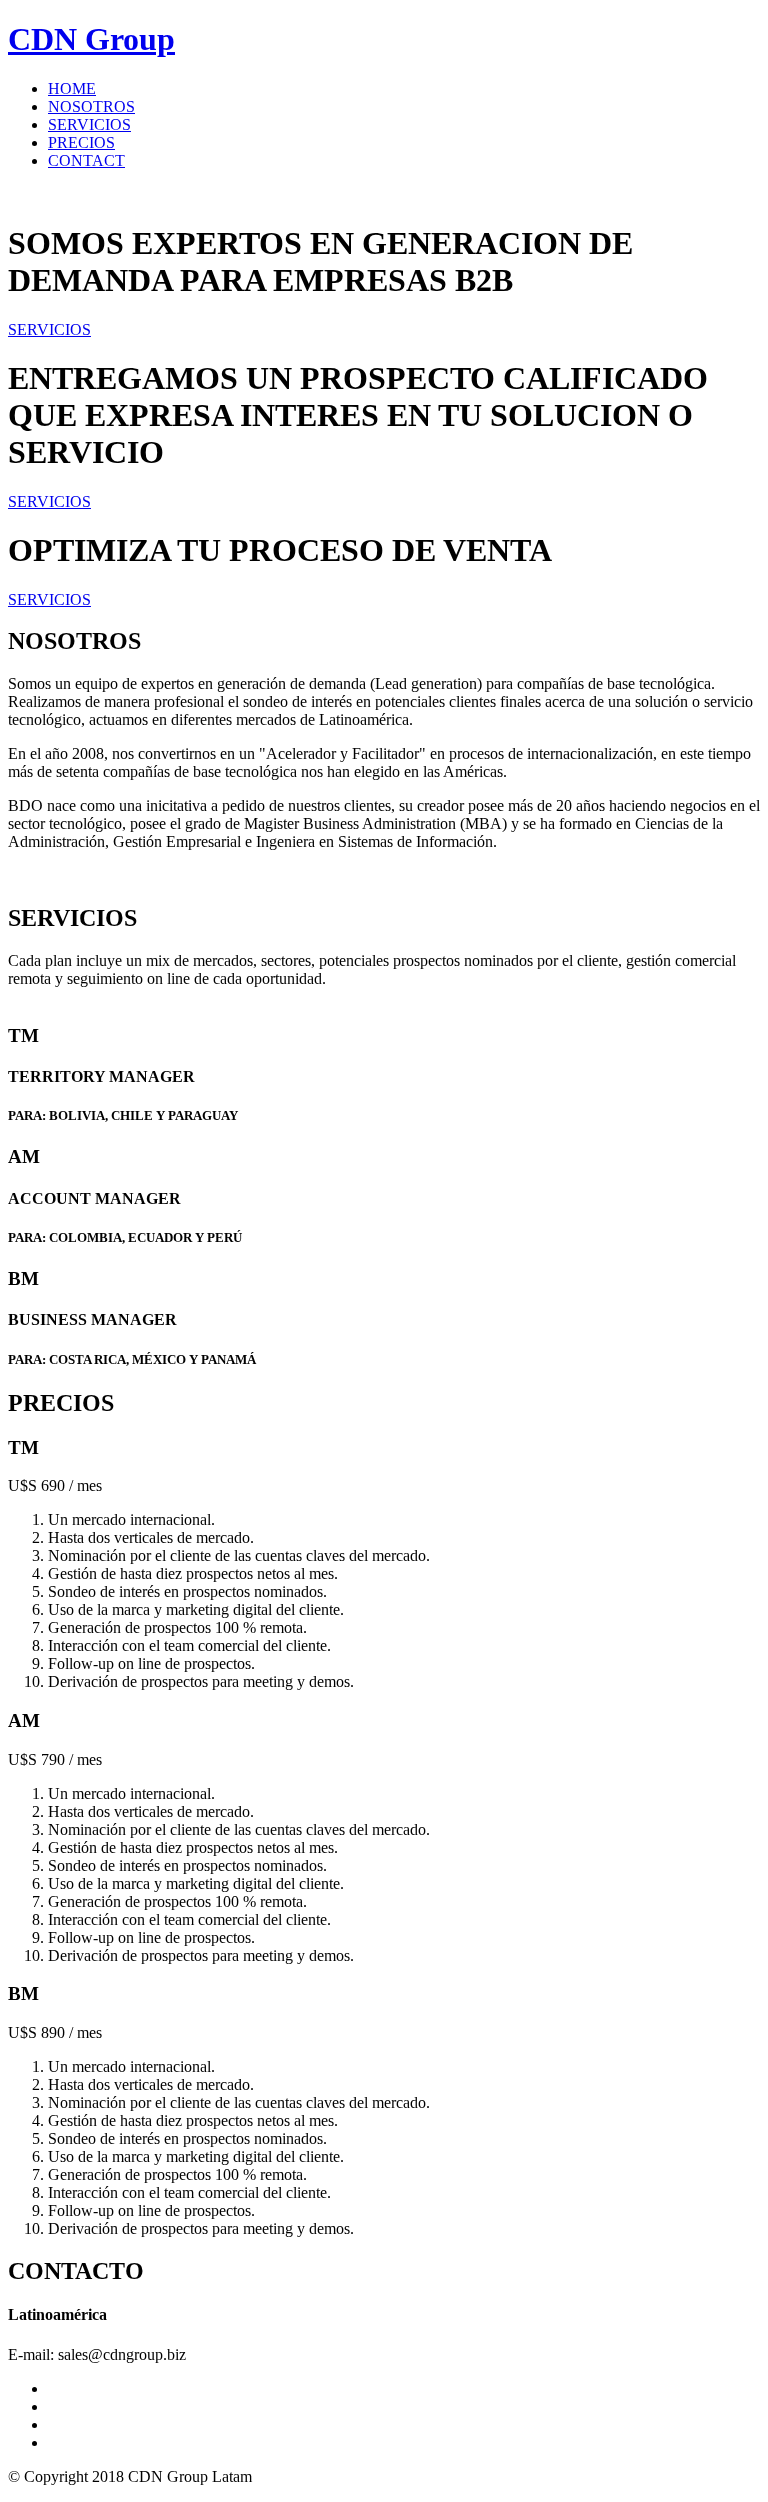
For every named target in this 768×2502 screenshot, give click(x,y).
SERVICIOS (89, 124)
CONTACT (86, 160)
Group (91, 39)
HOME (72, 88)
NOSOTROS (91, 106)
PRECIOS (81, 142)
